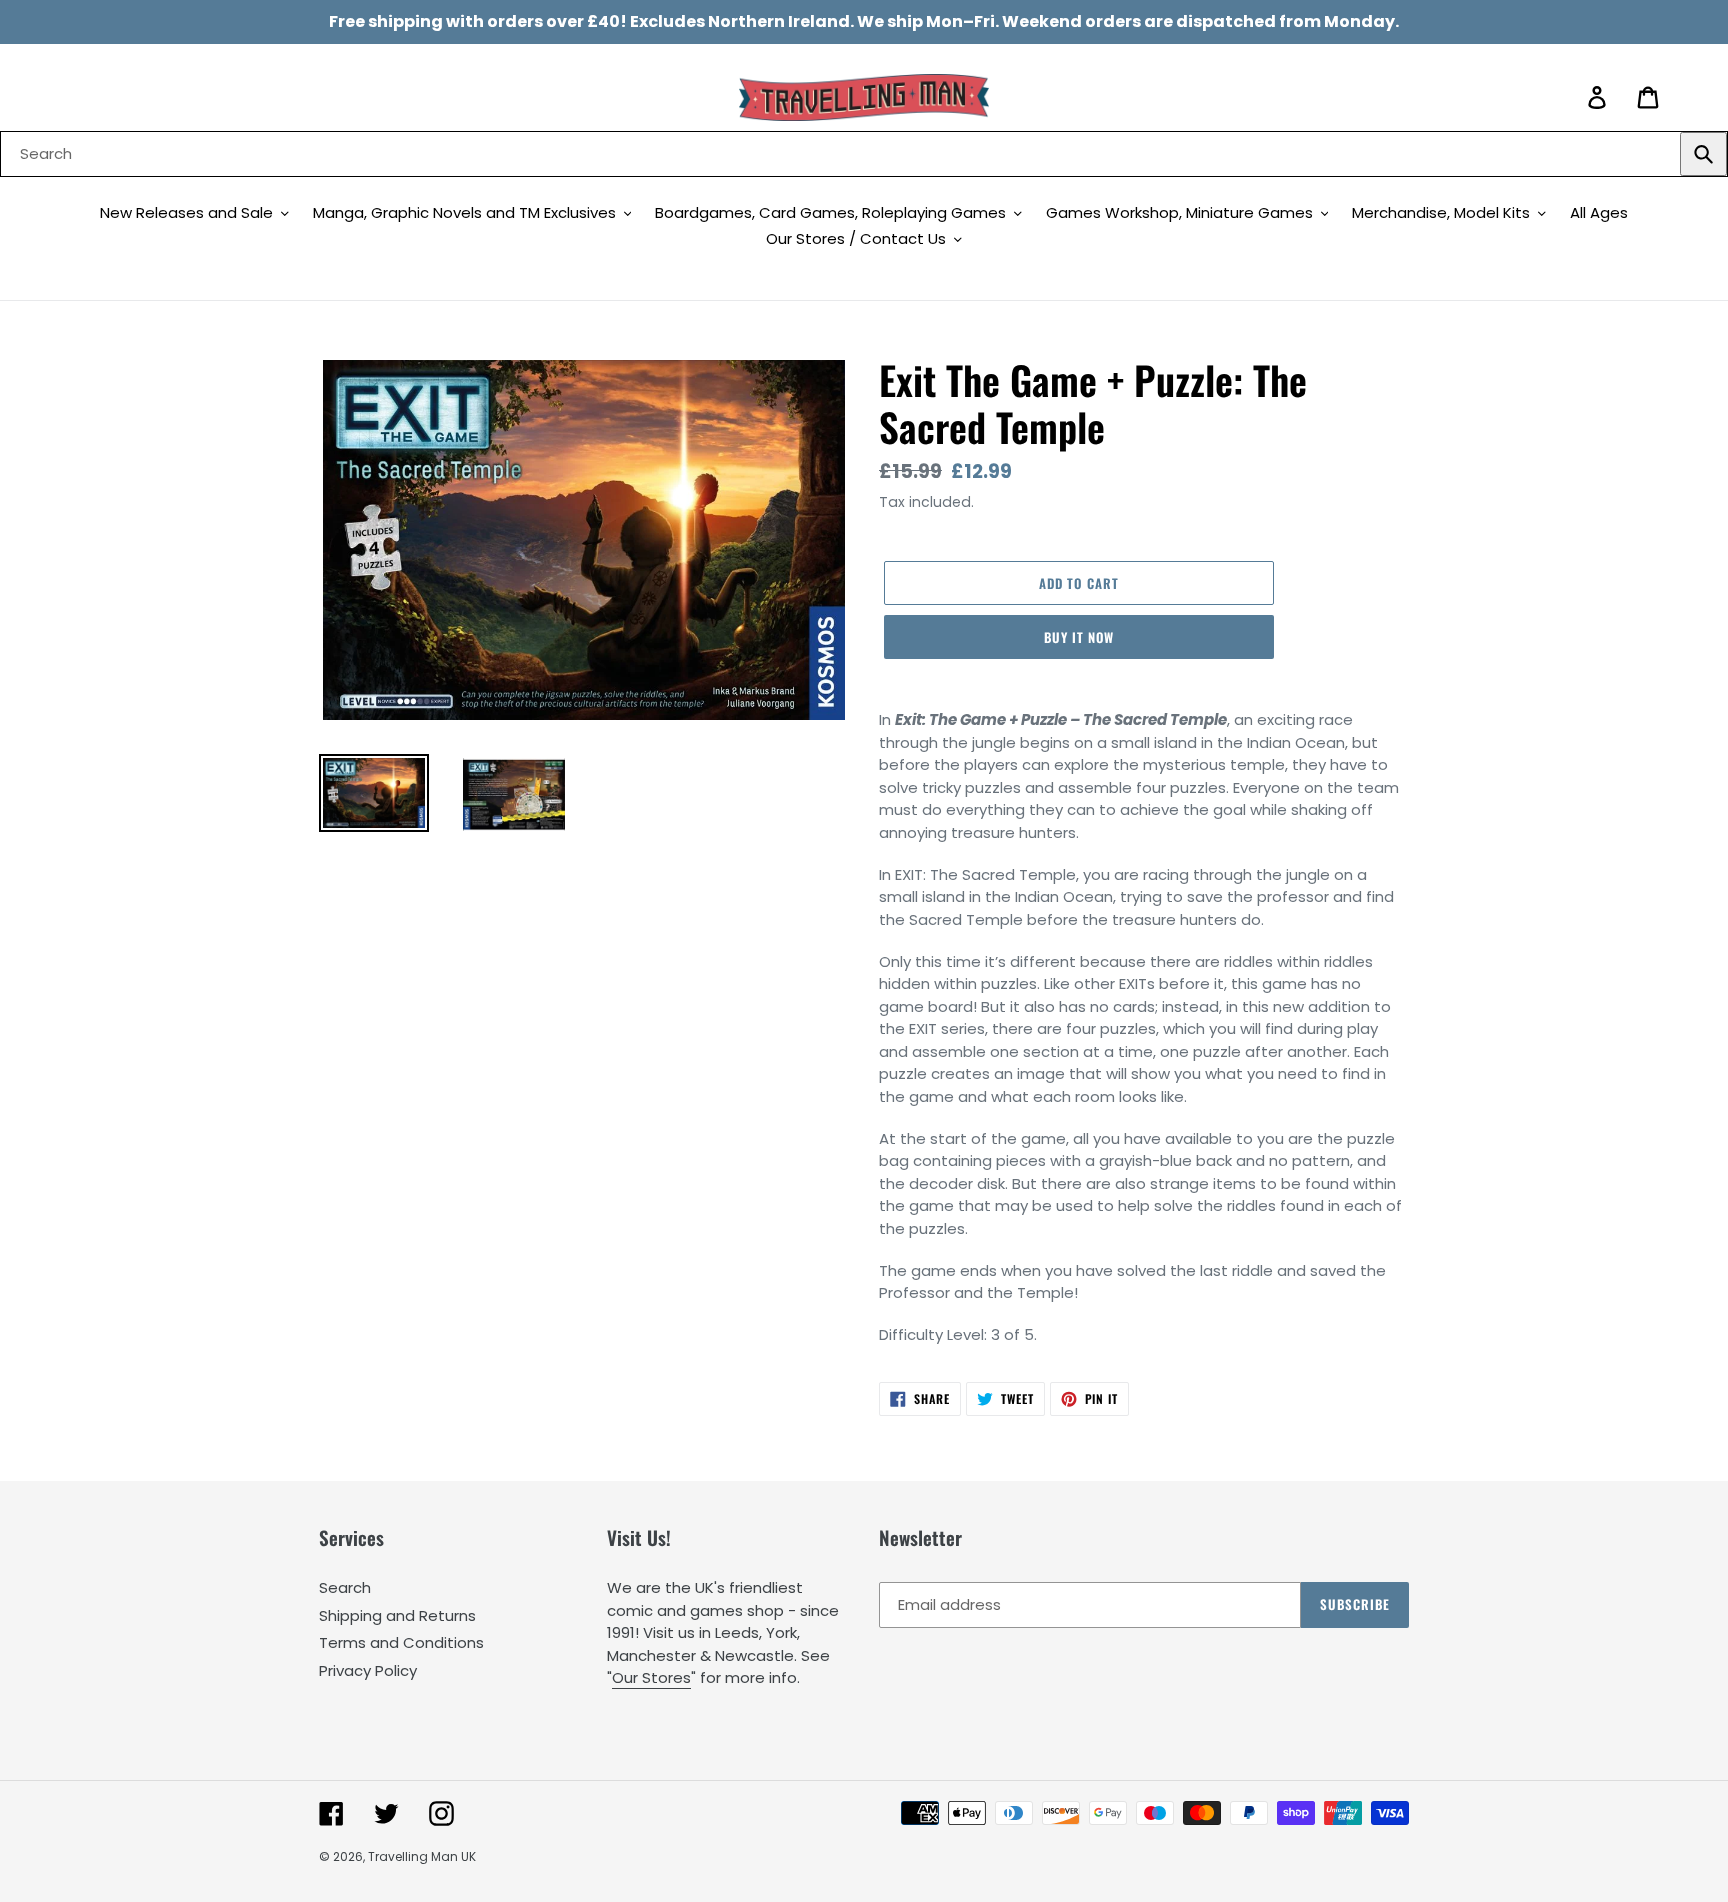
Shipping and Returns (397, 1615)
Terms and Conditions (401, 1642)
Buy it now (1079, 637)
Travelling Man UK (422, 1856)
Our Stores (651, 1677)
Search (345, 1587)
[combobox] (864, 154)
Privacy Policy (368, 1670)
